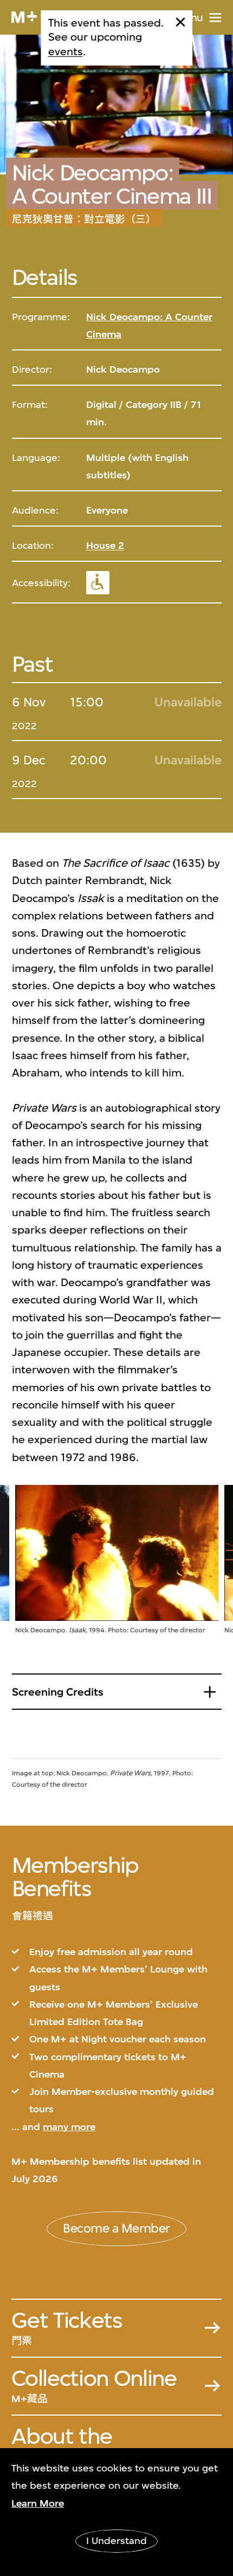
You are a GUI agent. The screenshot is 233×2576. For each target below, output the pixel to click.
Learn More (38, 2503)
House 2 (105, 546)
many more (69, 2127)
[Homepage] (24, 17)
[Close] (181, 22)
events (66, 52)
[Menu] (215, 18)
